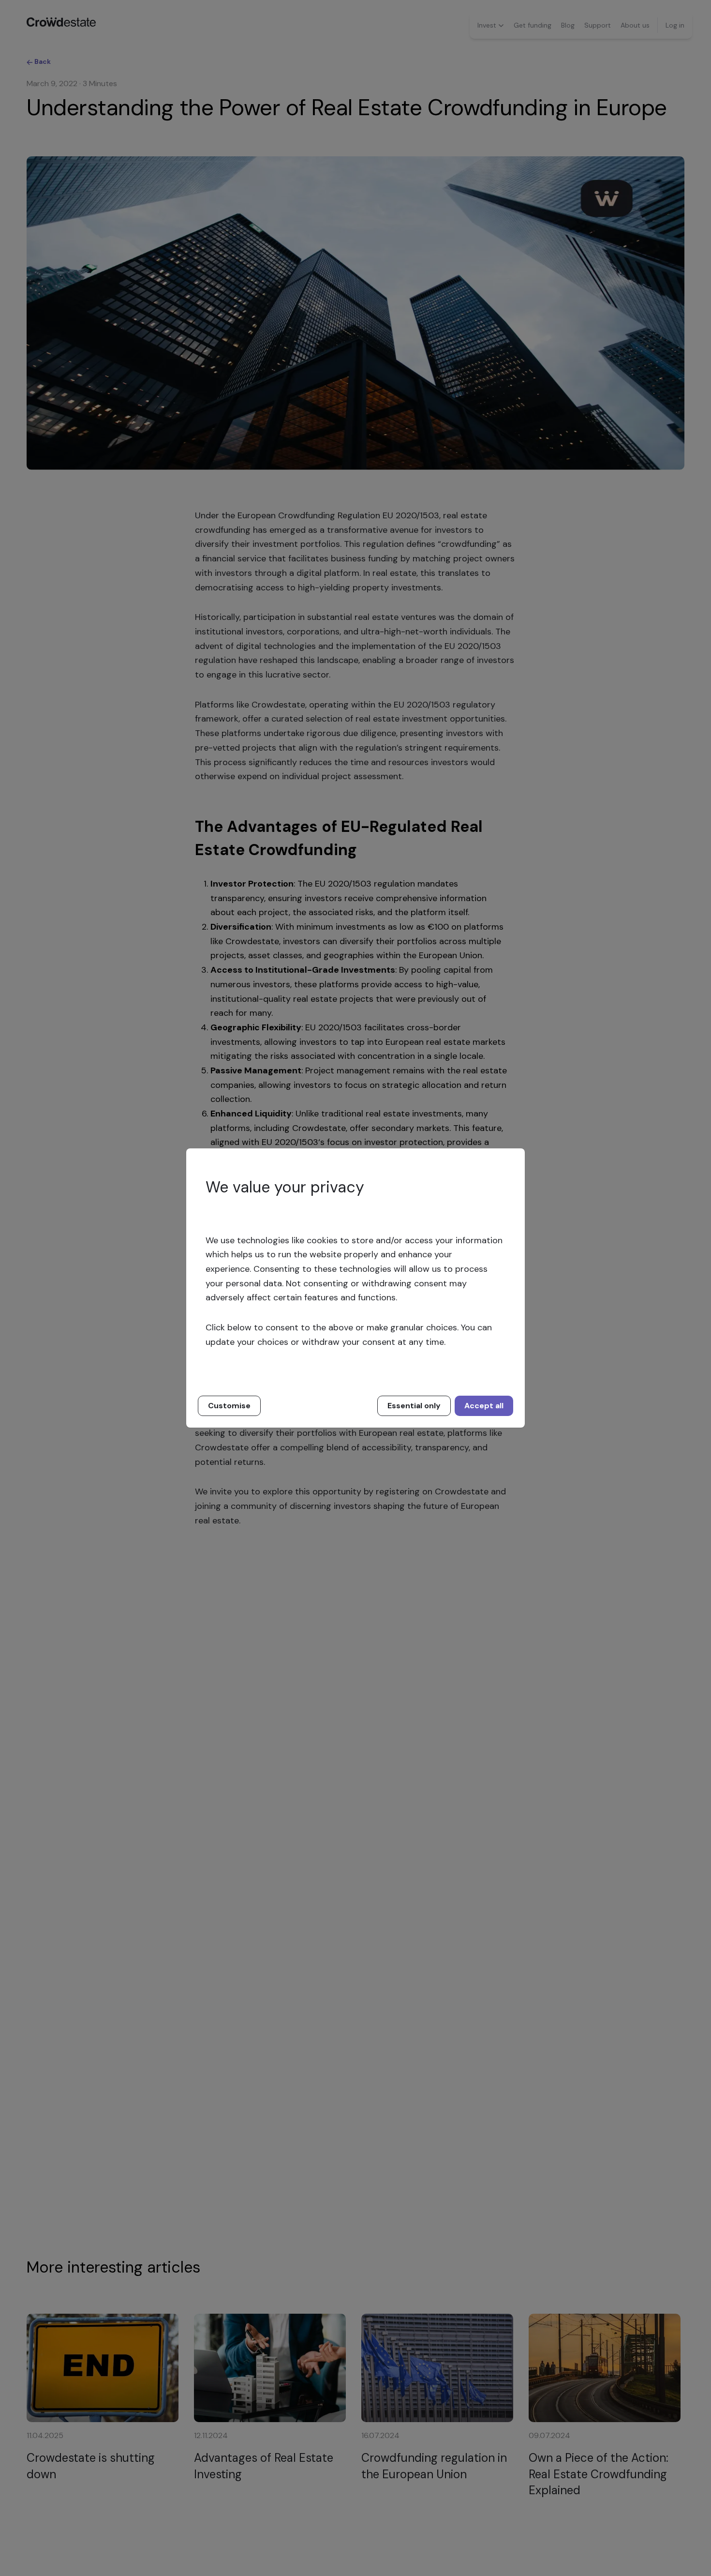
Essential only (414, 1406)
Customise (229, 1406)
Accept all (484, 1406)
